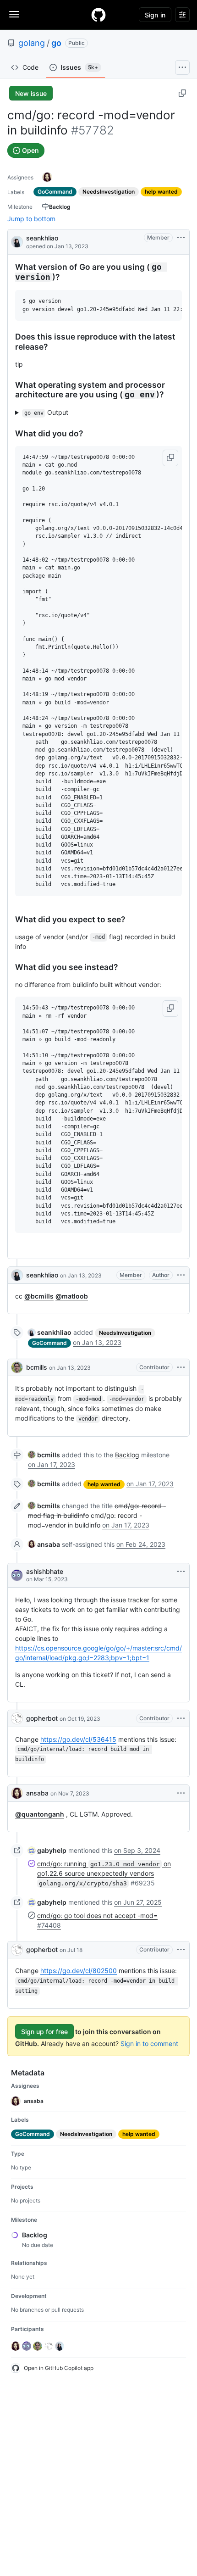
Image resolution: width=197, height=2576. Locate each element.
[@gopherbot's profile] (17, 1718)
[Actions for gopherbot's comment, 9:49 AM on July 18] (181, 1950)
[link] (50, 1332)
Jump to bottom (31, 219)
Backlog (127, 1455)
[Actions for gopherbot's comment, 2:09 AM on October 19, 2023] (181, 1718)
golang (32, 43)
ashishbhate (45, 1571)
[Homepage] (98, 15)
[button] (170, 458)
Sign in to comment (149, 2044)
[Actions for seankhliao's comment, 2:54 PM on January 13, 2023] (181, 1275)
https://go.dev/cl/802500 (79, 1971)
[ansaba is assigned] (47, 177)
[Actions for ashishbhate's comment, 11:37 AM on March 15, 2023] (181, 1572)
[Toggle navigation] (14, 14)
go (56, 43)
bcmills (37, 1367)
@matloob (72, 1296)
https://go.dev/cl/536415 (78, 1739)
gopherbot (42, 1718)
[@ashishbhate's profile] (17, 1575)
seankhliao (42, 238)
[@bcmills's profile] (17, 1367)
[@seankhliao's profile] (17, 241)
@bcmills (39, 1296)
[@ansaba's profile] (17, 1793)
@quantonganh (40, 1814)
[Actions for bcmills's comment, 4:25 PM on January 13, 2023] (181, 1367)
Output (47, 412)
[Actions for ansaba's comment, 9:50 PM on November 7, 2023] (181, 1793)
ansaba (37, 1793)
